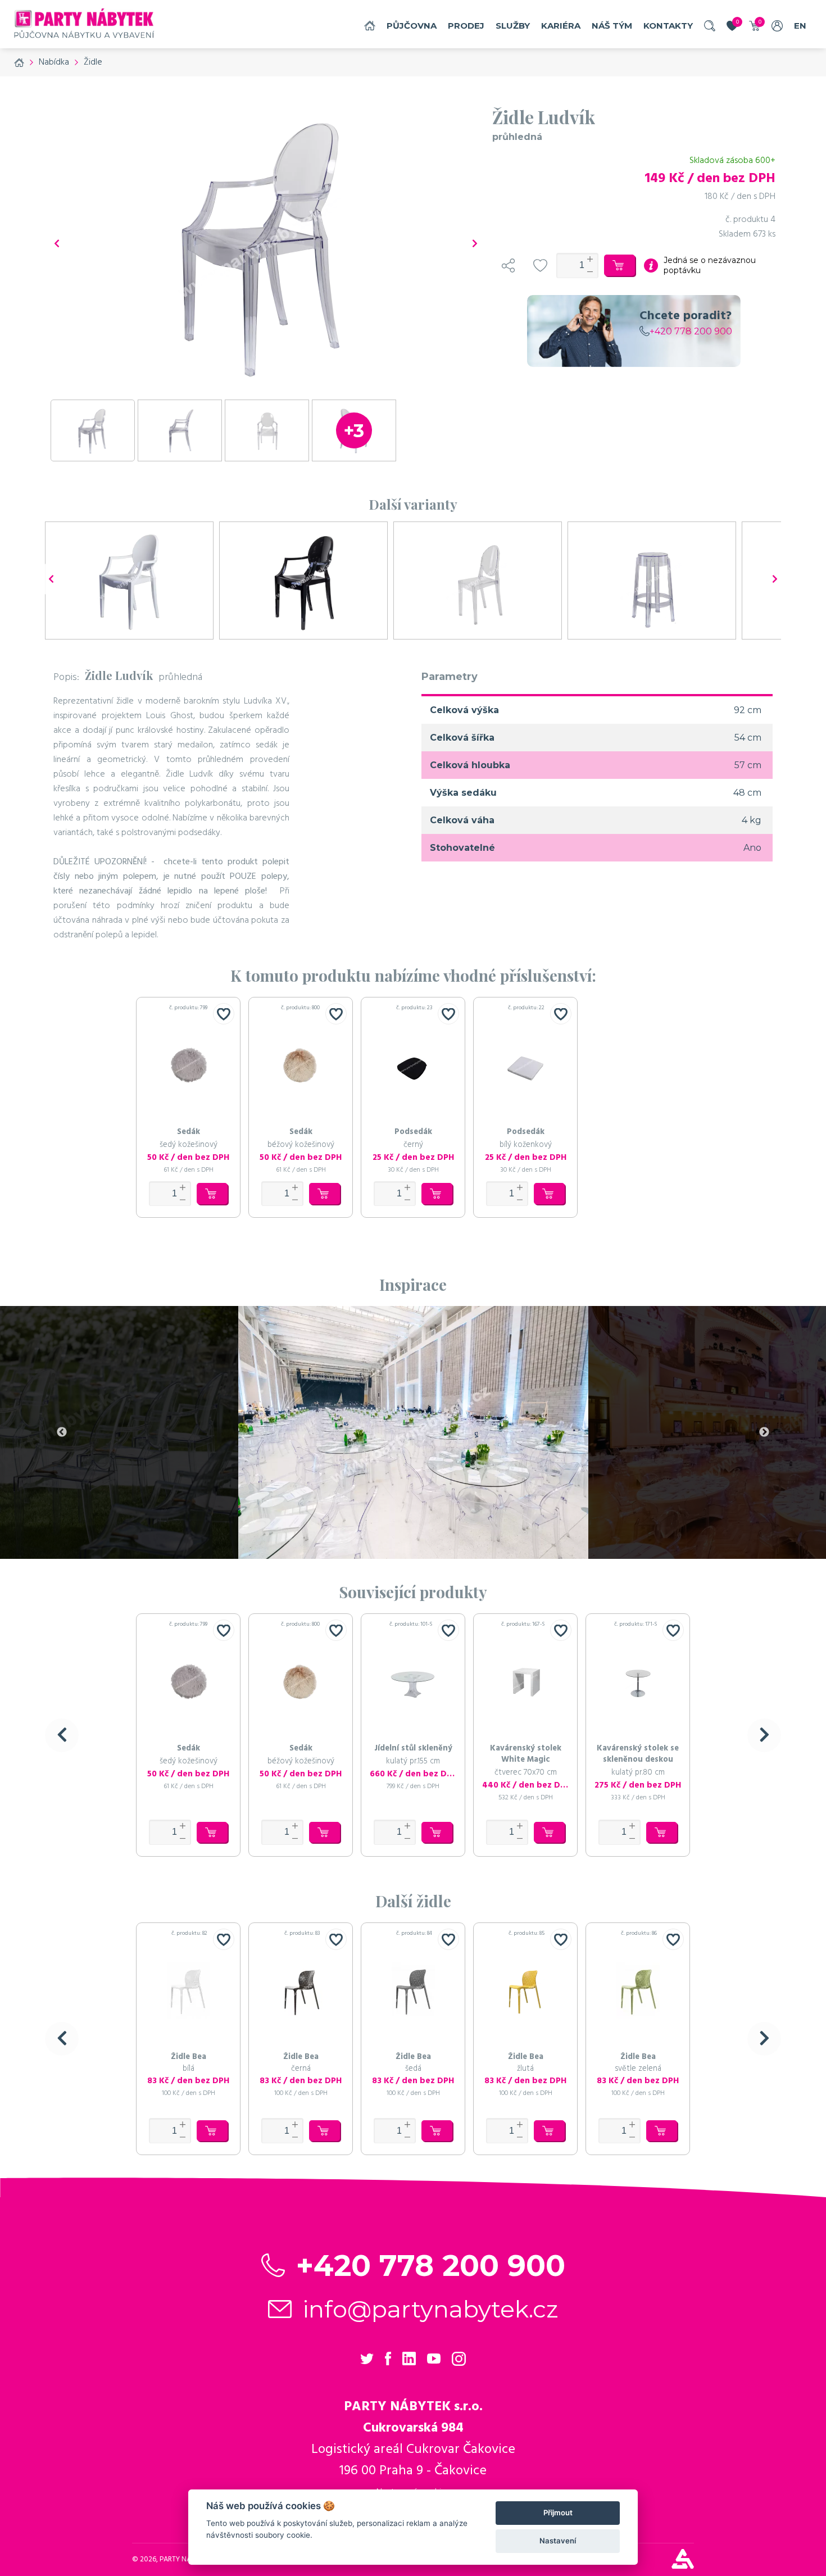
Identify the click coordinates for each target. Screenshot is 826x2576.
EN (800, 26)
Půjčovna (412, 26)
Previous (62, 1432)
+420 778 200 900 (691, 331)
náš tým (612, 26)
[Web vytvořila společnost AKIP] (683, 2566)
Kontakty (668, 26)
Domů (370, 26)
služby (513, 26)
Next (764, 1432)
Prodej (466, 26)
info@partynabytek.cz (431, 2309)
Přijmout (558, 2512)
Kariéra (561, 26)
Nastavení (558, 2541)
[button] (62, 1735)
